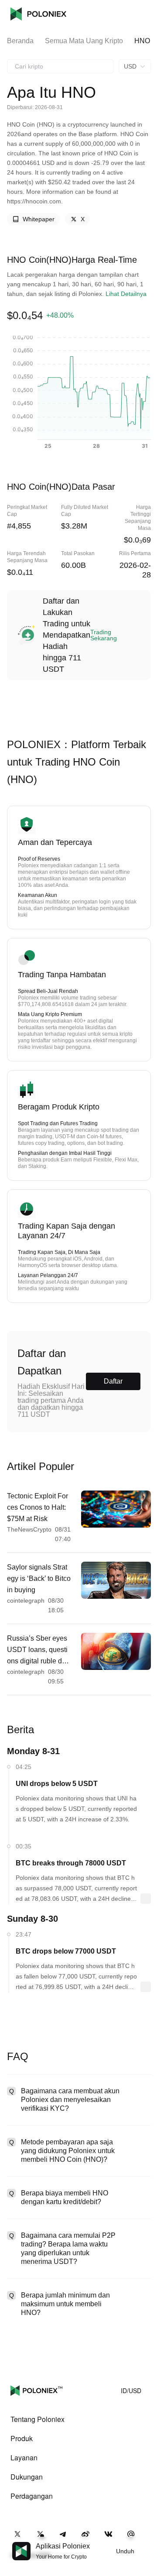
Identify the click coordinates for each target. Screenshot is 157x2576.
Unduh (125, 2551)
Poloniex (38, 14)
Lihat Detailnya (126, 294)
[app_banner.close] (145, 2542)
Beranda (20, 41)
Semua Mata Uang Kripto (84, 41)
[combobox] (60, 66)
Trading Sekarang (104, 635)
